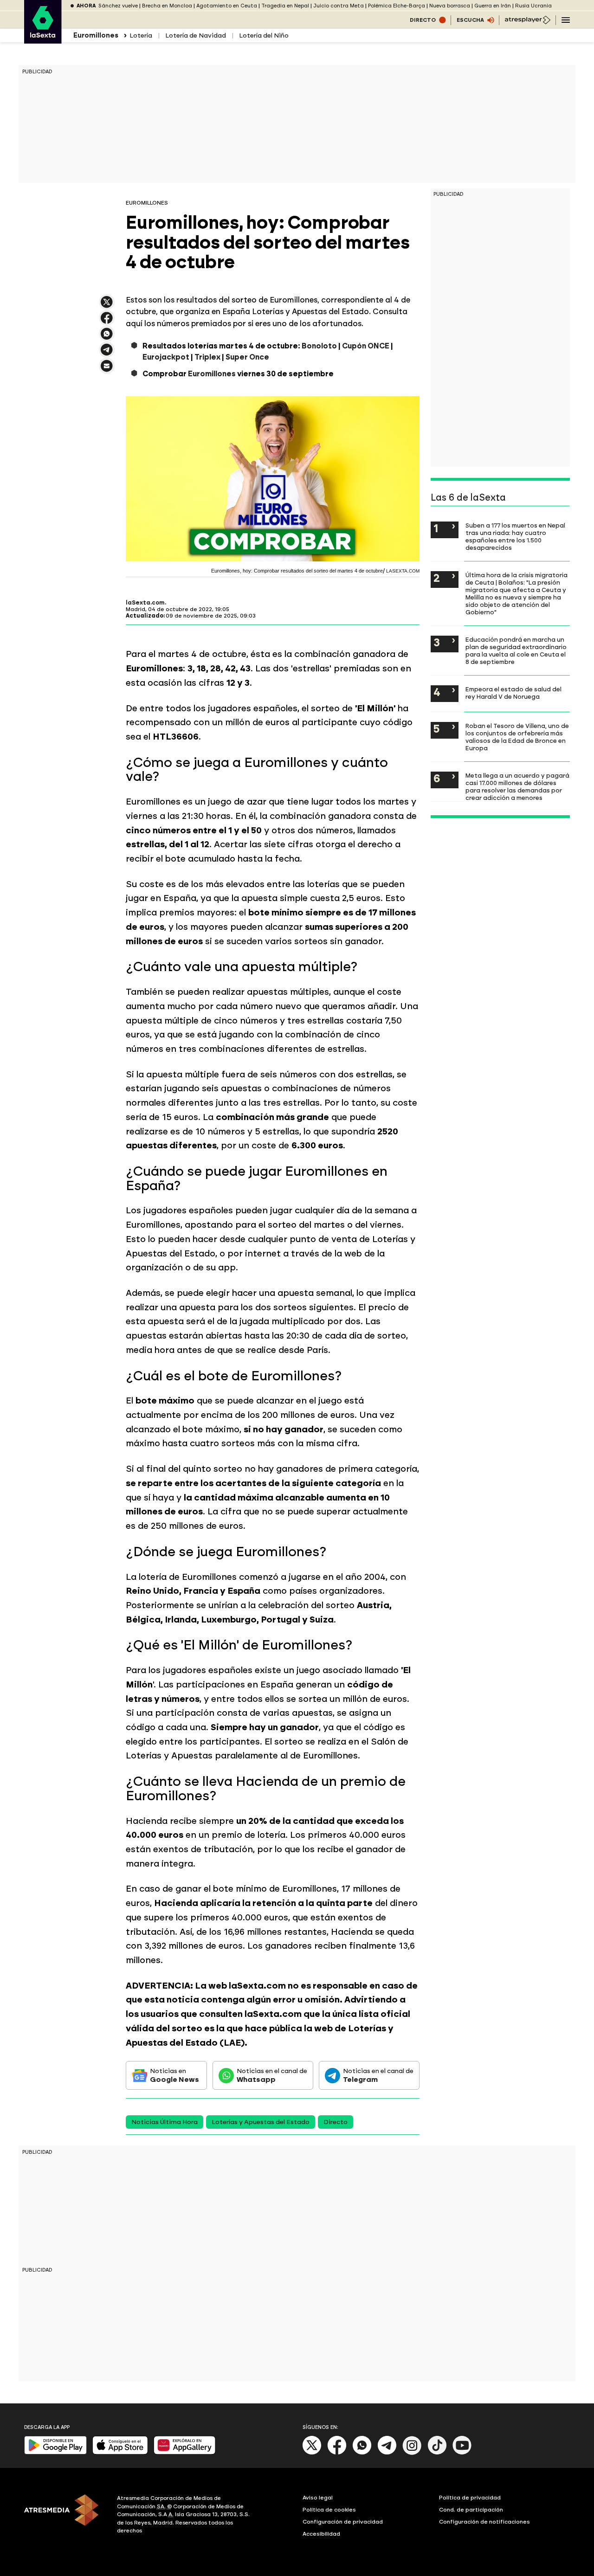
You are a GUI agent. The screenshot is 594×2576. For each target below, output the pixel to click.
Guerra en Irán (493, 6)
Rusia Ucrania (533, 6)
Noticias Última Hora (165, 2122)
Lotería (141, 35)
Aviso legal (318, 2498)
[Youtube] (462, 2453)
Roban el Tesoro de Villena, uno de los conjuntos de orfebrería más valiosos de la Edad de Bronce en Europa (517, 737)
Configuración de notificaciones (484, 2522)
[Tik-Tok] (437, 2453)
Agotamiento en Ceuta (227, 6)
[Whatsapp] (362, 2453)
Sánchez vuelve (118, 6)
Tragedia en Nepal (285, 6)
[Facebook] (337, 2453)
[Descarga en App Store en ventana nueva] (120, 2452)
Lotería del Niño (264, 35)
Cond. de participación (471, 2510)
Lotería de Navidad (196, 35)
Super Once (247, 357)
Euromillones (212, 374)
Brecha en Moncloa (167, 6)
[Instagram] (412, 2453)
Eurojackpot (166, 357)
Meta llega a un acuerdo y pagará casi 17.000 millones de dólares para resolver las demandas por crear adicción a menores (517, 786)
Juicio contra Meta (339, 6)
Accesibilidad (321, 2534)
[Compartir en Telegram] (107, 354)
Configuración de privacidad (343, 2522)
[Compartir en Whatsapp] (107, 338)
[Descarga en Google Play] (55, 2452)
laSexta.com (145, 603)
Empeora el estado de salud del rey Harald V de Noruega (513, 693)
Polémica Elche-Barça (397, 6)
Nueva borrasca (450, 6)
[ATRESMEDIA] (65, 2516)
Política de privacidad (470, 2498)
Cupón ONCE (366, 346)
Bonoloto (319, 346)
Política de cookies (329, 2510)
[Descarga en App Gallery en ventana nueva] (185, 2452)
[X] (107, 306)
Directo (336, 2122)
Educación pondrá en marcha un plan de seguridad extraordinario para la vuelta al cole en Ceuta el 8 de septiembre (516, 650)
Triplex (207, 357)
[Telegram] (387, 2453)
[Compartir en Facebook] (107, 322)
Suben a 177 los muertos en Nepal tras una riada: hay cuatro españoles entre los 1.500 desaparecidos (515, 536)
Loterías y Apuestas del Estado (261, 2122)
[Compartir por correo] (107, 370)
